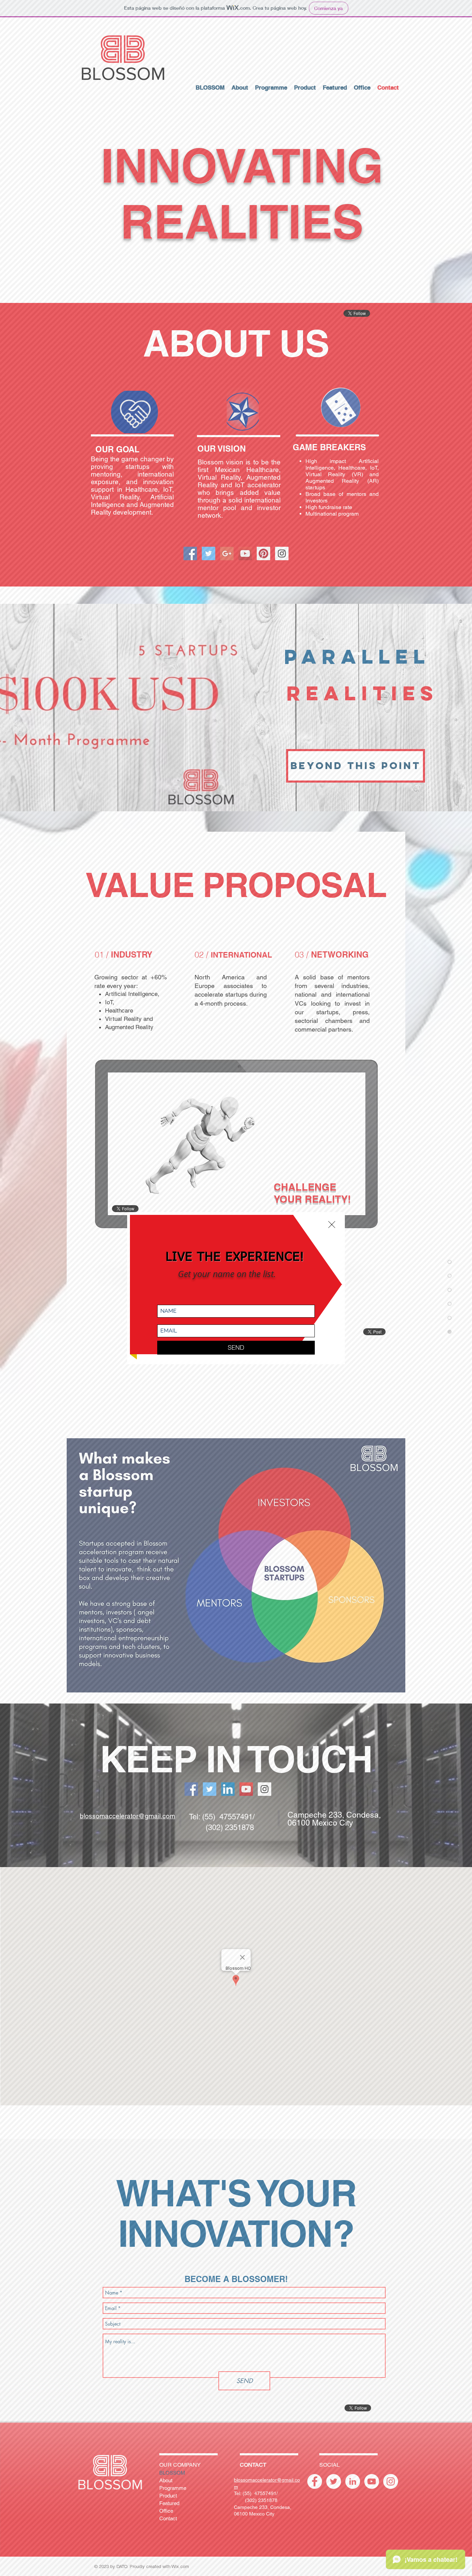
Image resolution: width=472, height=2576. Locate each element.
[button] (332, 1225)
